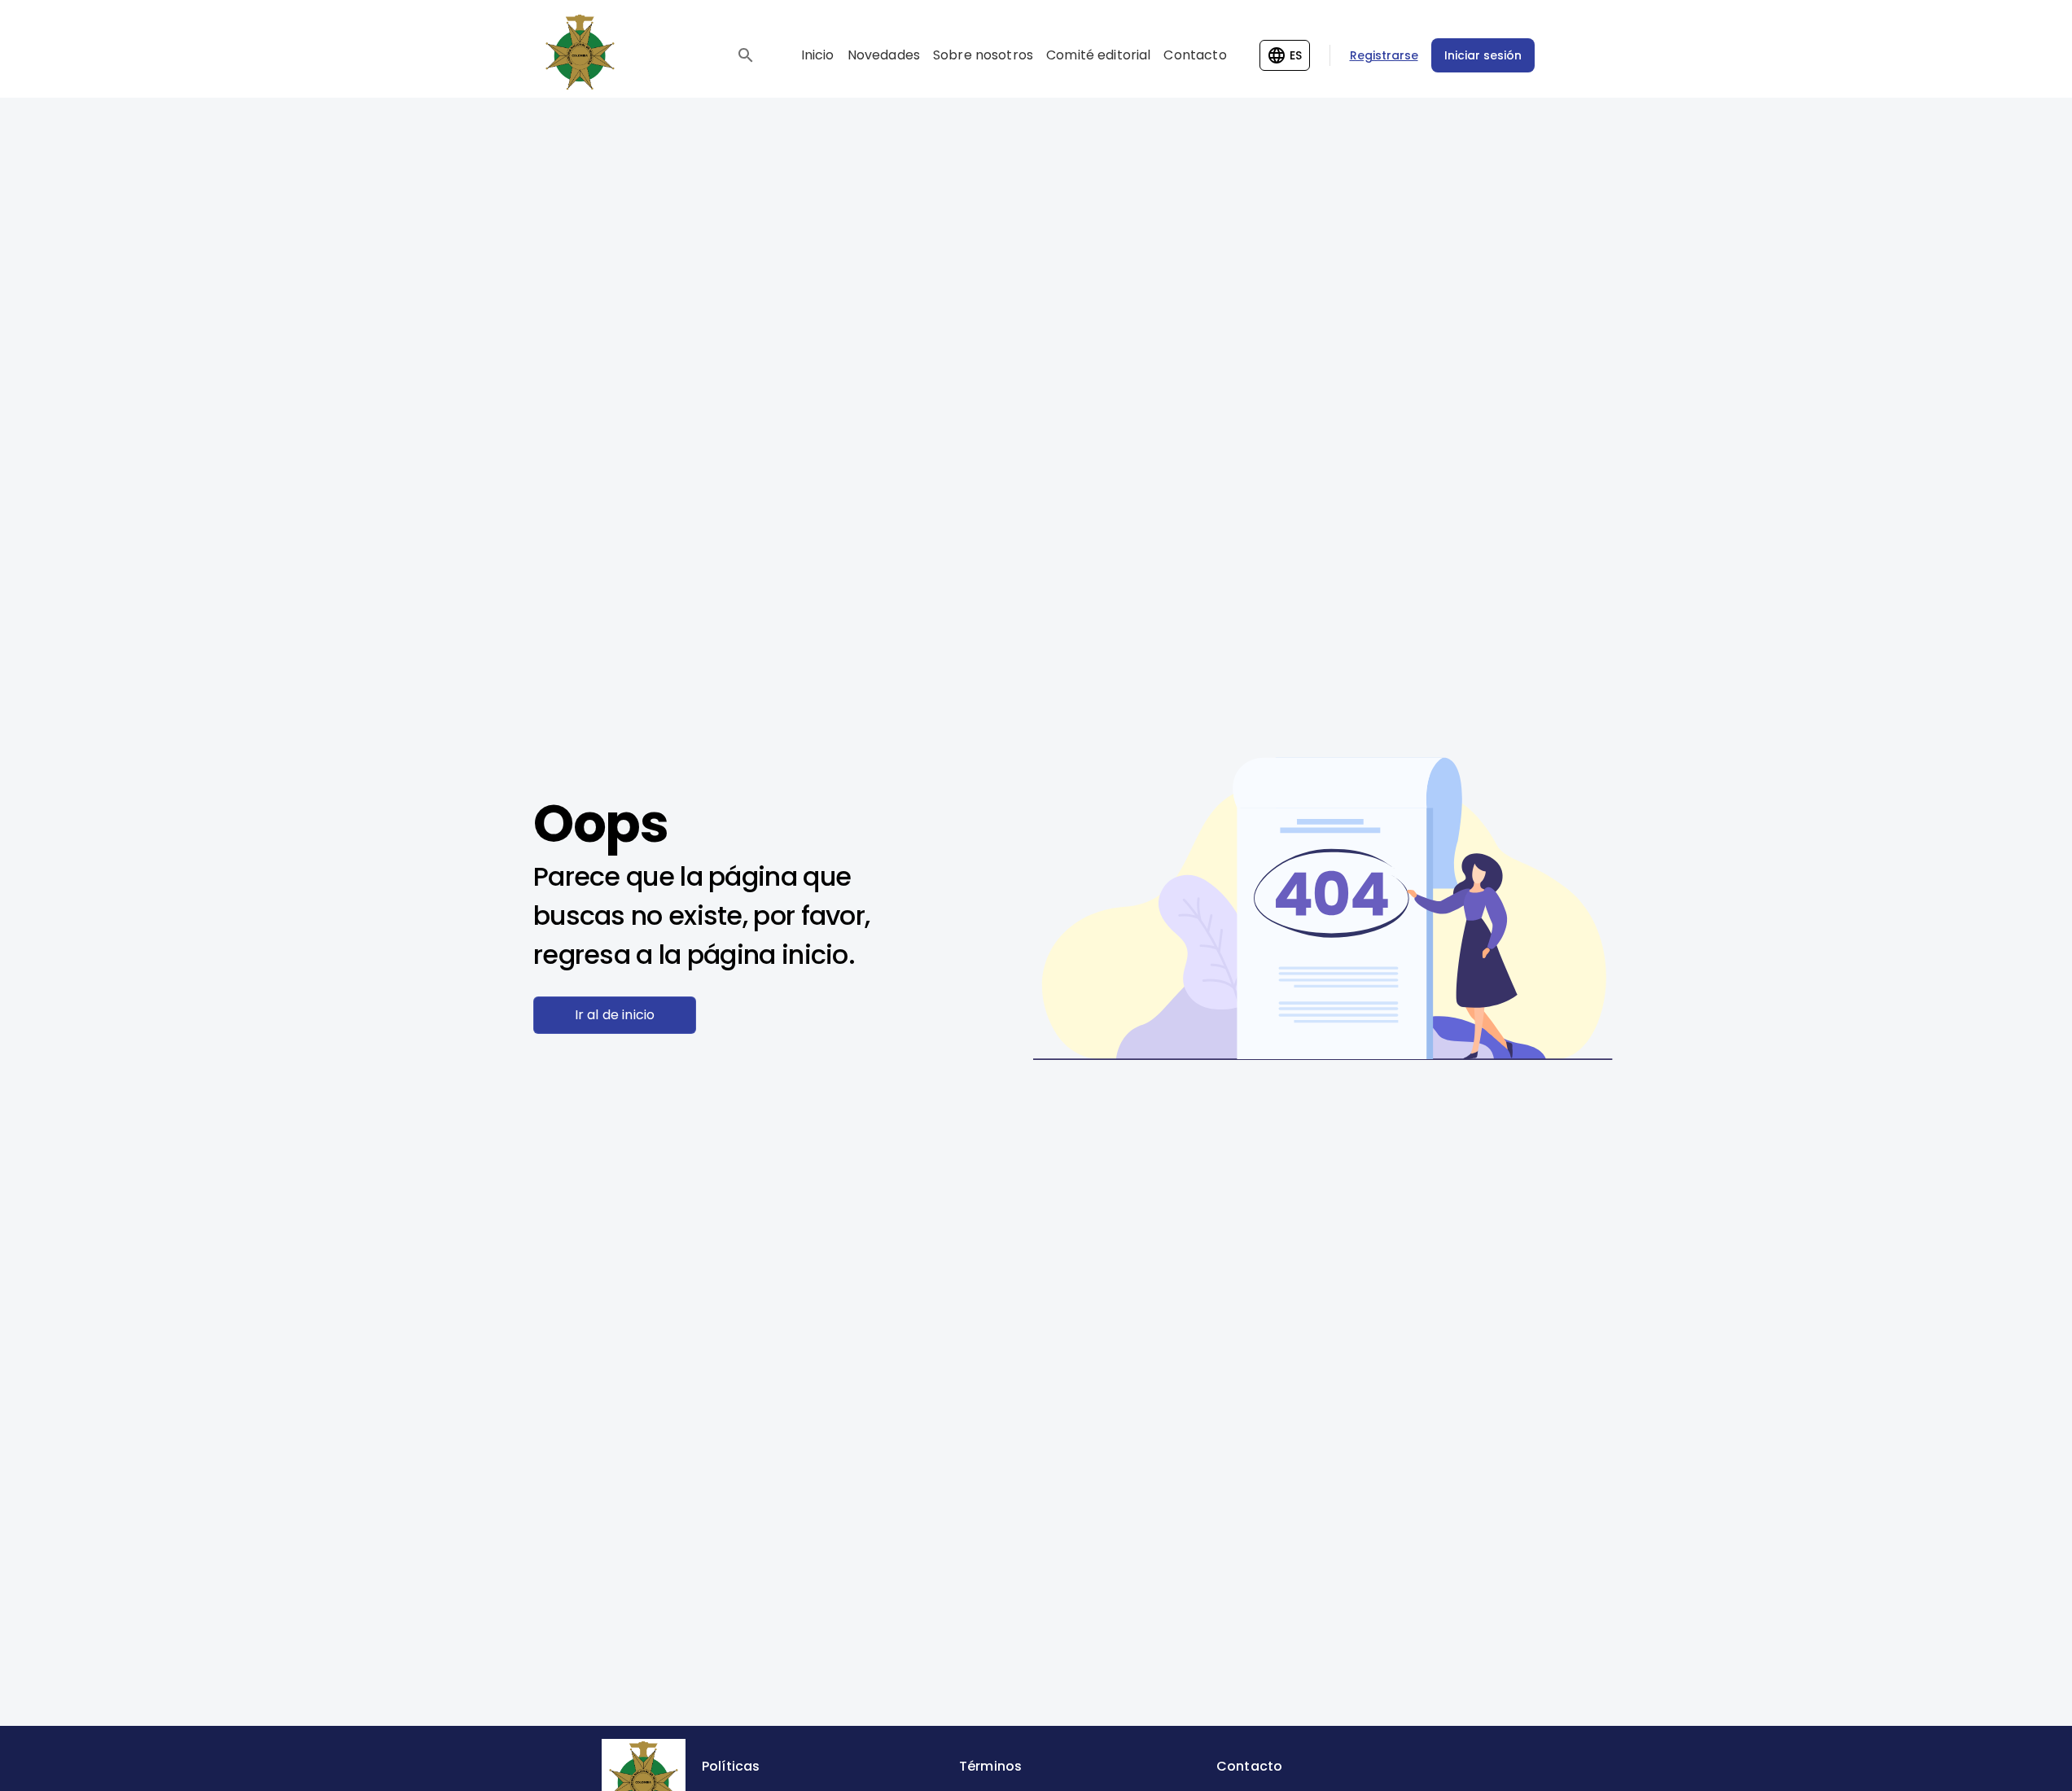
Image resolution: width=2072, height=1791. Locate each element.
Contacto (1195, 55)
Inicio (818, 55)
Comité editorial (1098, 55)
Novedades (884, 55)
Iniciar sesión (1483, 55)
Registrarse (1384, 55)
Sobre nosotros (983, 55)
